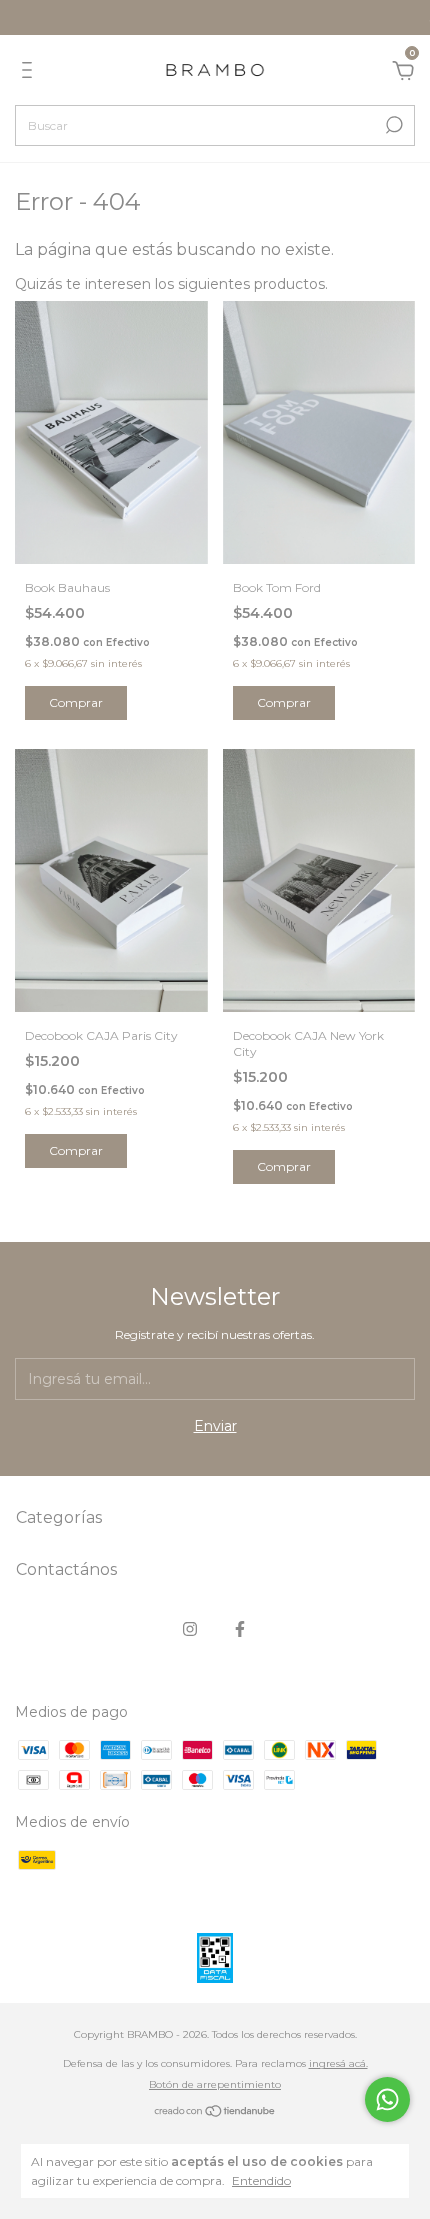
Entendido (261, 2180)
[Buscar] (392, 125)
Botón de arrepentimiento (215, 2084)
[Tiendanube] (215, 2113)
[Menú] (30, 73)
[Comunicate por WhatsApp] (387, 2099)
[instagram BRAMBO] (190, 1629)
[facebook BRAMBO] (240, 1629)
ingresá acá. (338, 2063)
